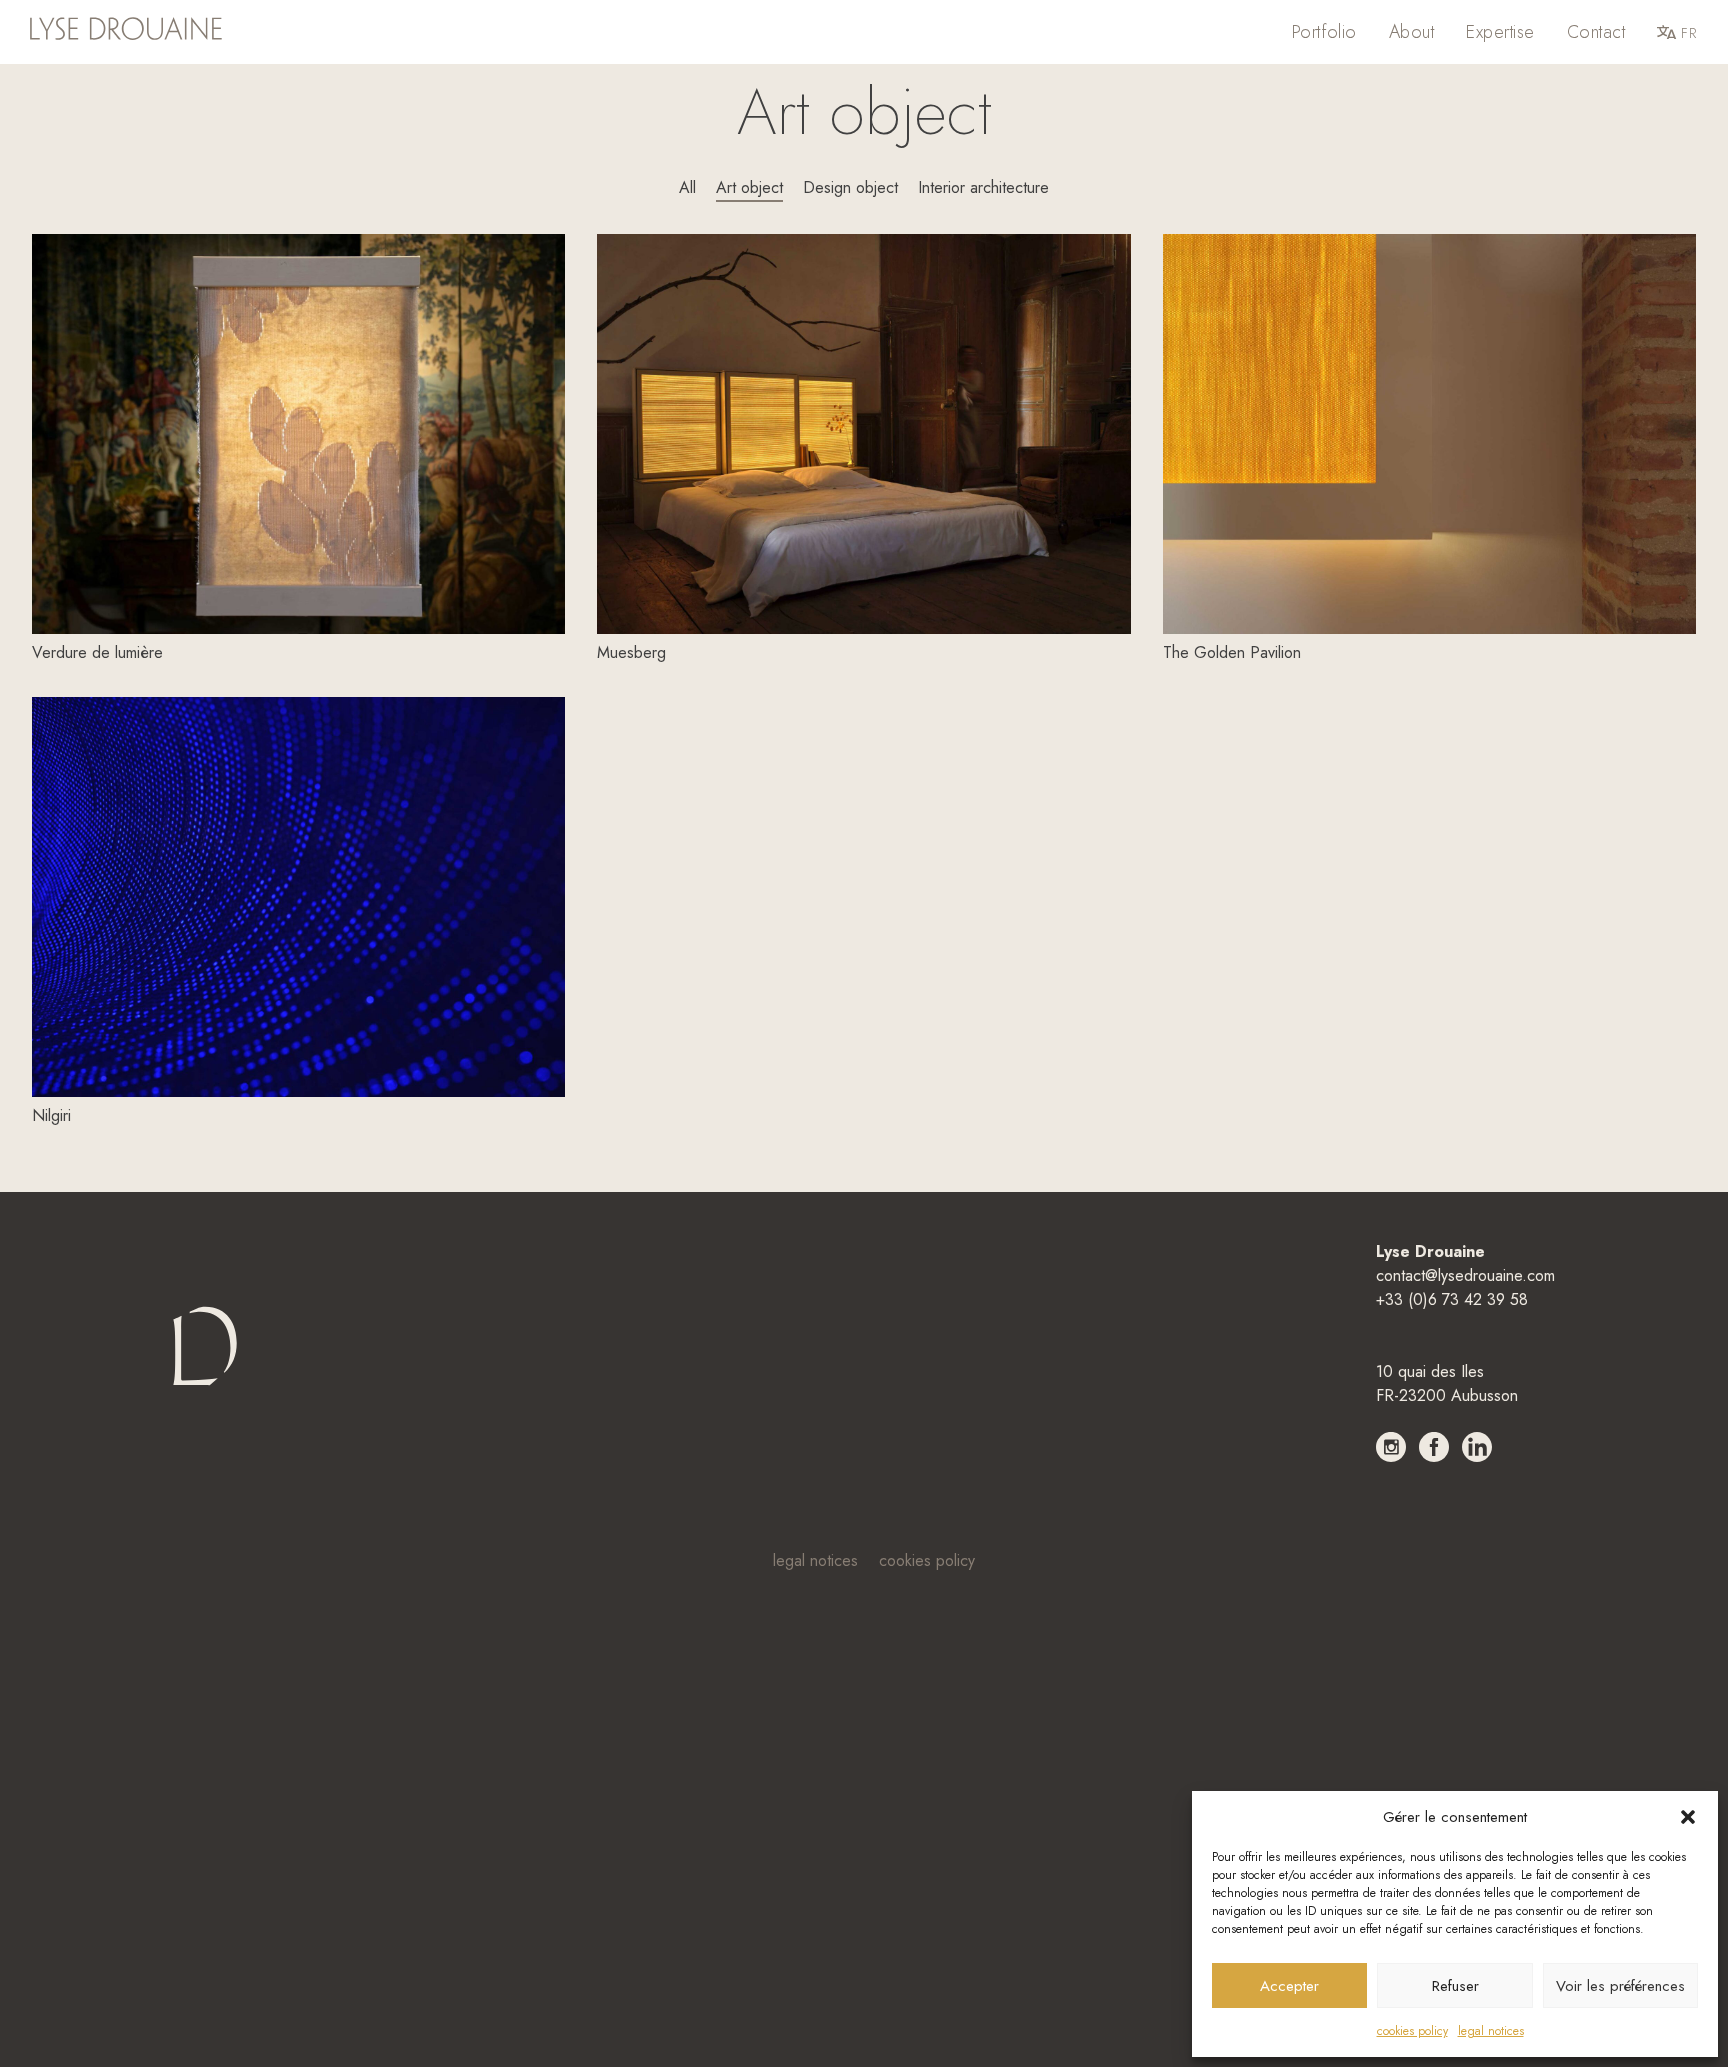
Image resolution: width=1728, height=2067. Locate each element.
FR (1688, 33)
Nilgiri (51, 1115)
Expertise (1500, 32)
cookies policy (1412, 2031)
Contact (1596, 32)
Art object (749, 187)
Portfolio (1324, 32)
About (1411, 32)
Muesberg (631, 652)
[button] (1688, 1817)
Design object (850, 187)
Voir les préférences (1620, 1986)
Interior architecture (983, 187)
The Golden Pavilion (1232, 652)
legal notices (1491, 2031)
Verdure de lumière (97, 652)
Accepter (1289, 1986)
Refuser (1455, 1986)
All (687, 187)
